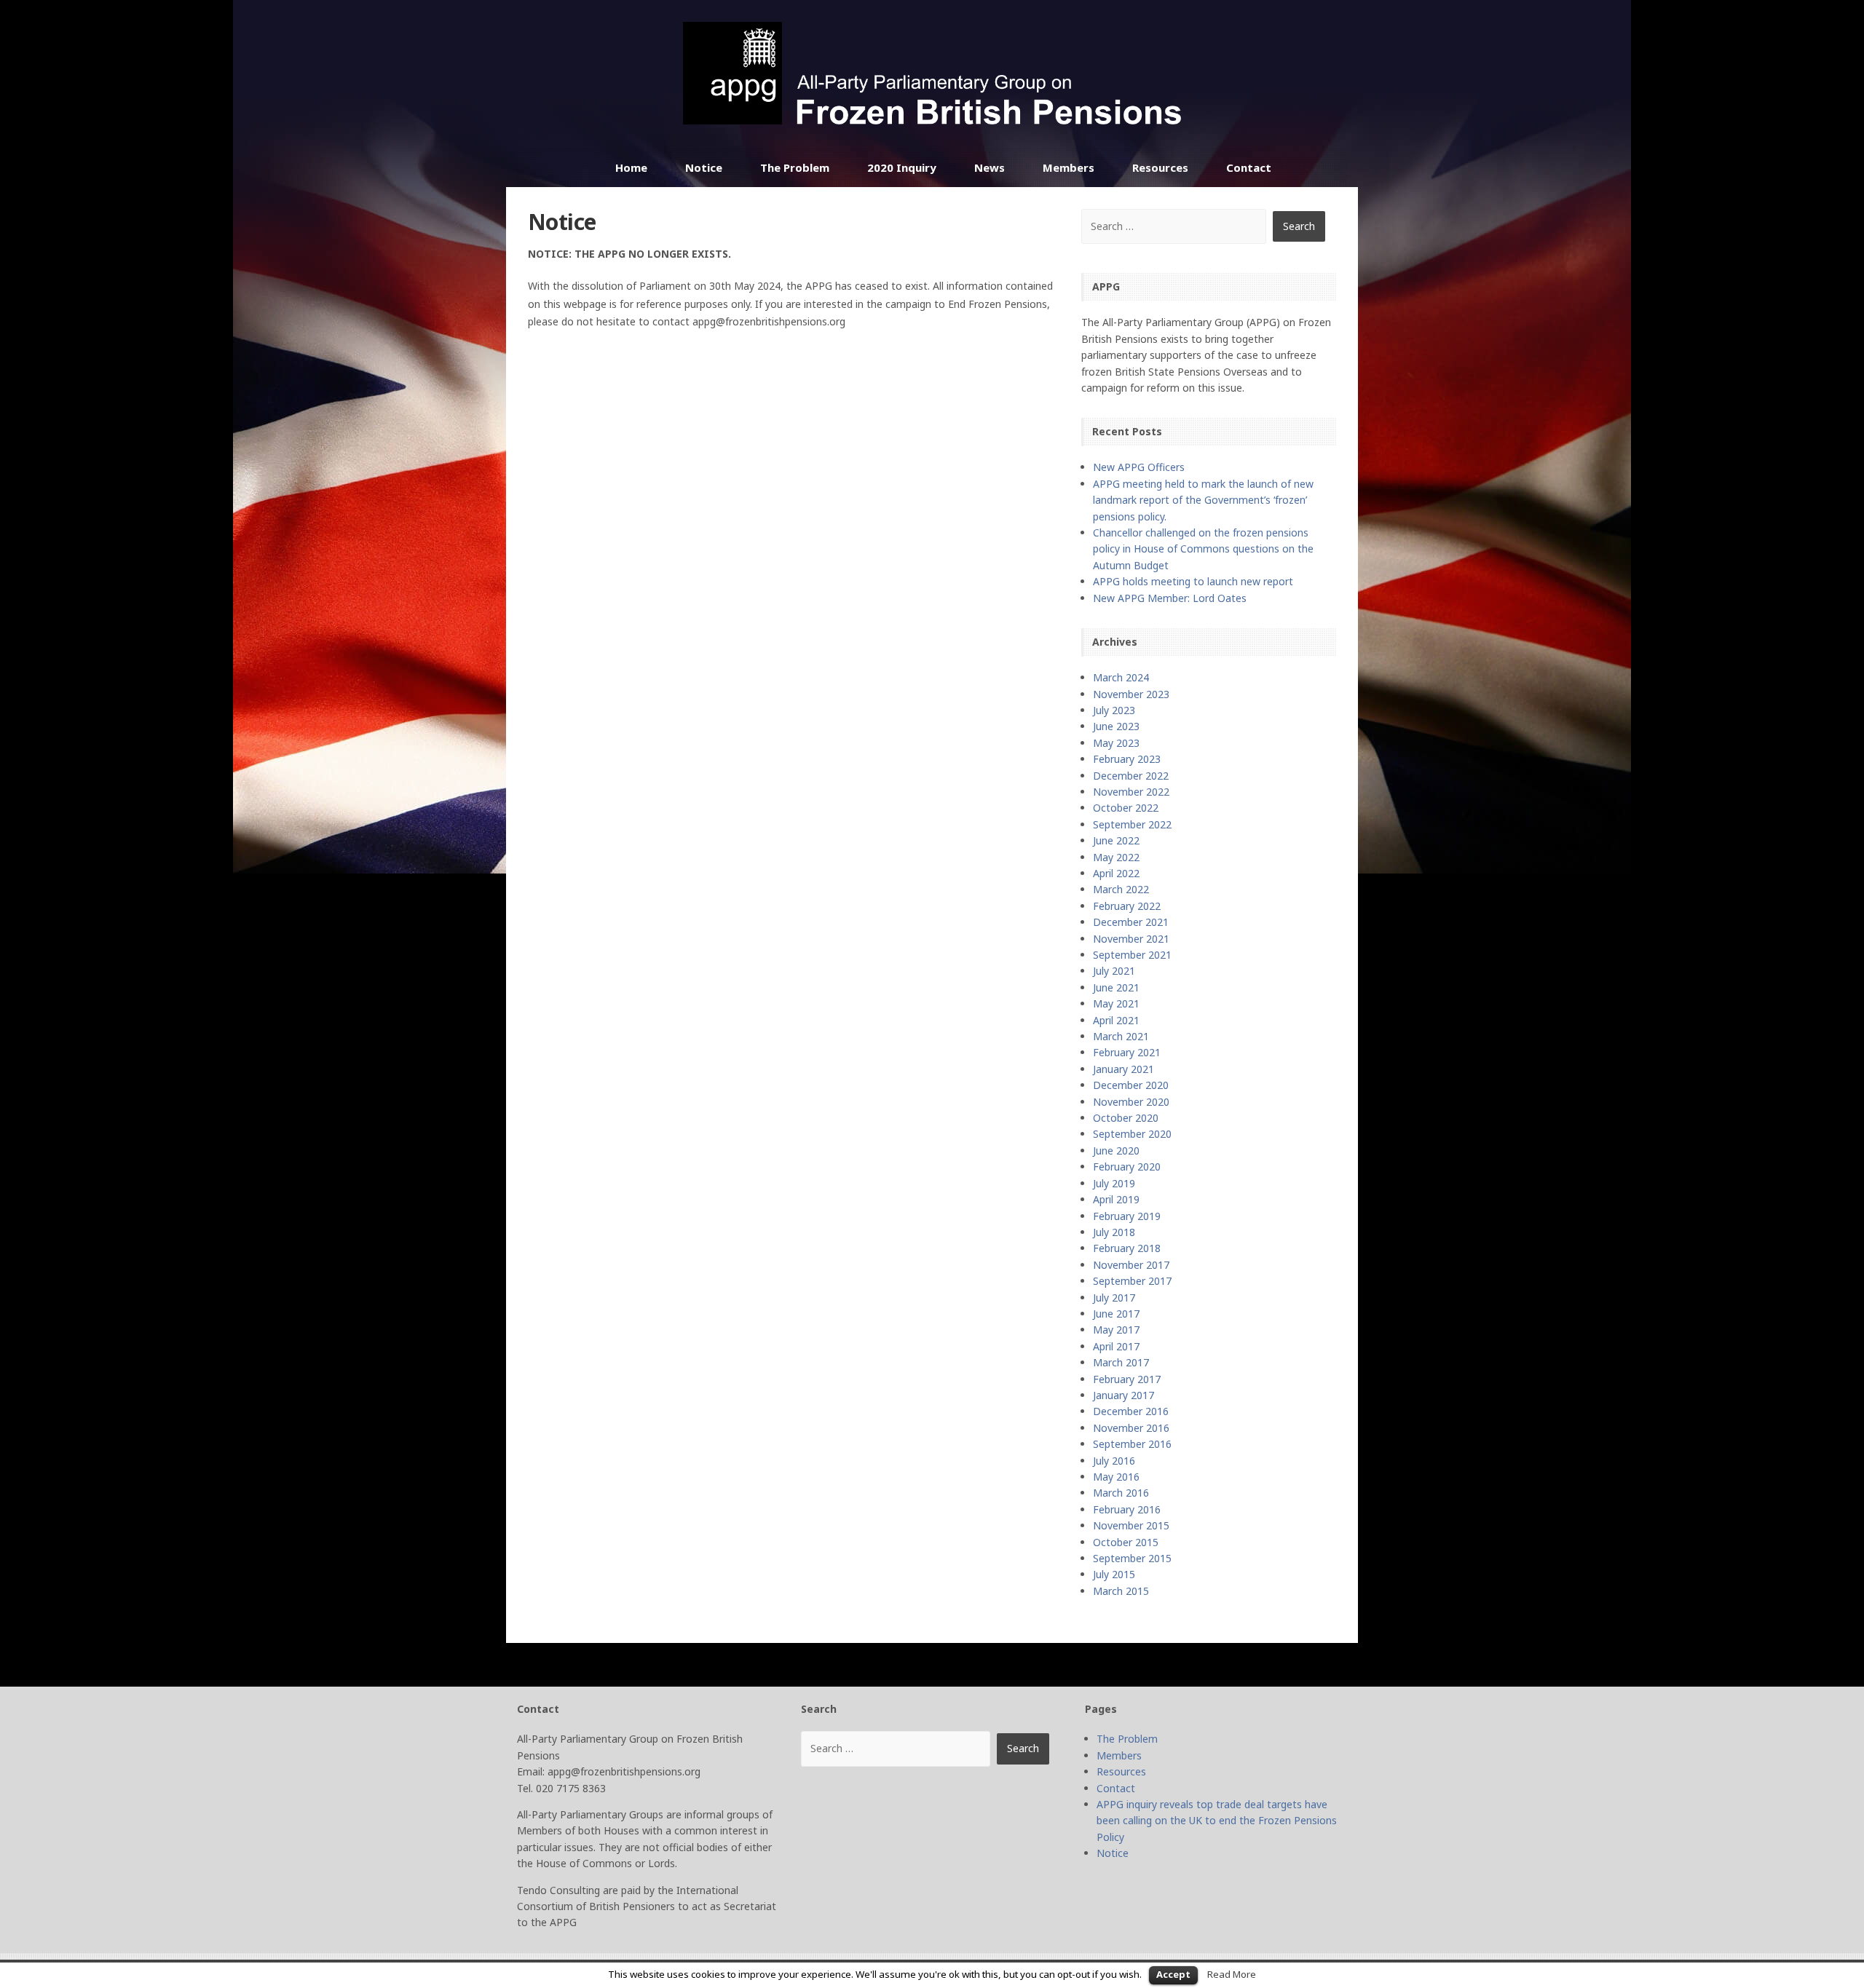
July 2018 (1114, 1232)
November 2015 (1131, 1525)
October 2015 (1126, 1542)
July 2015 (1114, 1574)
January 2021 (1123, 1069)
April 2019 (1116, 1199)
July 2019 (1114, 1183)
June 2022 (1116, 840)
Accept (1173, 1974)
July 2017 (1114, 1298)
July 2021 (1114, 971)
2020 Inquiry (902, 167)
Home (631, 167)
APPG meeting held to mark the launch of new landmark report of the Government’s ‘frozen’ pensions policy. (1203, 500)
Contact (1249, 167)
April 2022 (1116, 873)
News (990, 167)
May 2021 (1116, 1003)
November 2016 (1131, 1428)
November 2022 (1131, 792)
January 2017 (1123, 1395)
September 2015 (1132, 1558)
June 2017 (1116, 1314)
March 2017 (1121, 1362)
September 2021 (1132, 955)
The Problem (795, 167)
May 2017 (1116, 1330)
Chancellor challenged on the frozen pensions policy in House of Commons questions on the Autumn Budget (1203, 549)
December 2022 (1131, 776)
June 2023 (1116, 726)
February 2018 (1127, 1248)
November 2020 (1131, 1102)
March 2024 (1121, 677)
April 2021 (1116, 1020)
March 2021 (1121, 1036)
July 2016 (1114, 1461)
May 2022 (1116, 857)
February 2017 (1127, 1379)
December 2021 (1131, 922)
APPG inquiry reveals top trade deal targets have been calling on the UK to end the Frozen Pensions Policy (1217, 1821)
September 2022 (1132, 824)
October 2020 (1126, 1118)
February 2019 (1127, 1216)
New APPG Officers (1139, 467)
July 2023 (1114, 710)
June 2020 (1116, 1151)
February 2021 (1127, 1052)
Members (1069, 167)
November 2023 (1131, 694)
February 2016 (1127, 1509)
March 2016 (1121, 1493)
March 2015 (1121, 1591)
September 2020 (1132, 1134)
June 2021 (1116, 987)
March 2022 (1121, 889)
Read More (1232, 1974)
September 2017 (1132, 1281)
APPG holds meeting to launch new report (1193, 581)
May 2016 (1116, 1477)
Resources (1160, 167)
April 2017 (1116, 1346)
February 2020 (1127, 1167)
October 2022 (1126, 808)
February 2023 (1127, 759)
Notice (704, 167)
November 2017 (1131, 1265)
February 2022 (1127, 906)
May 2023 (1116, 743)
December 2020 (1131, 1085)
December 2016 (1131, 1411)
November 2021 (1131, 939)
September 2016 (1132, 1444)
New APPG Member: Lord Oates (1170, 598)
